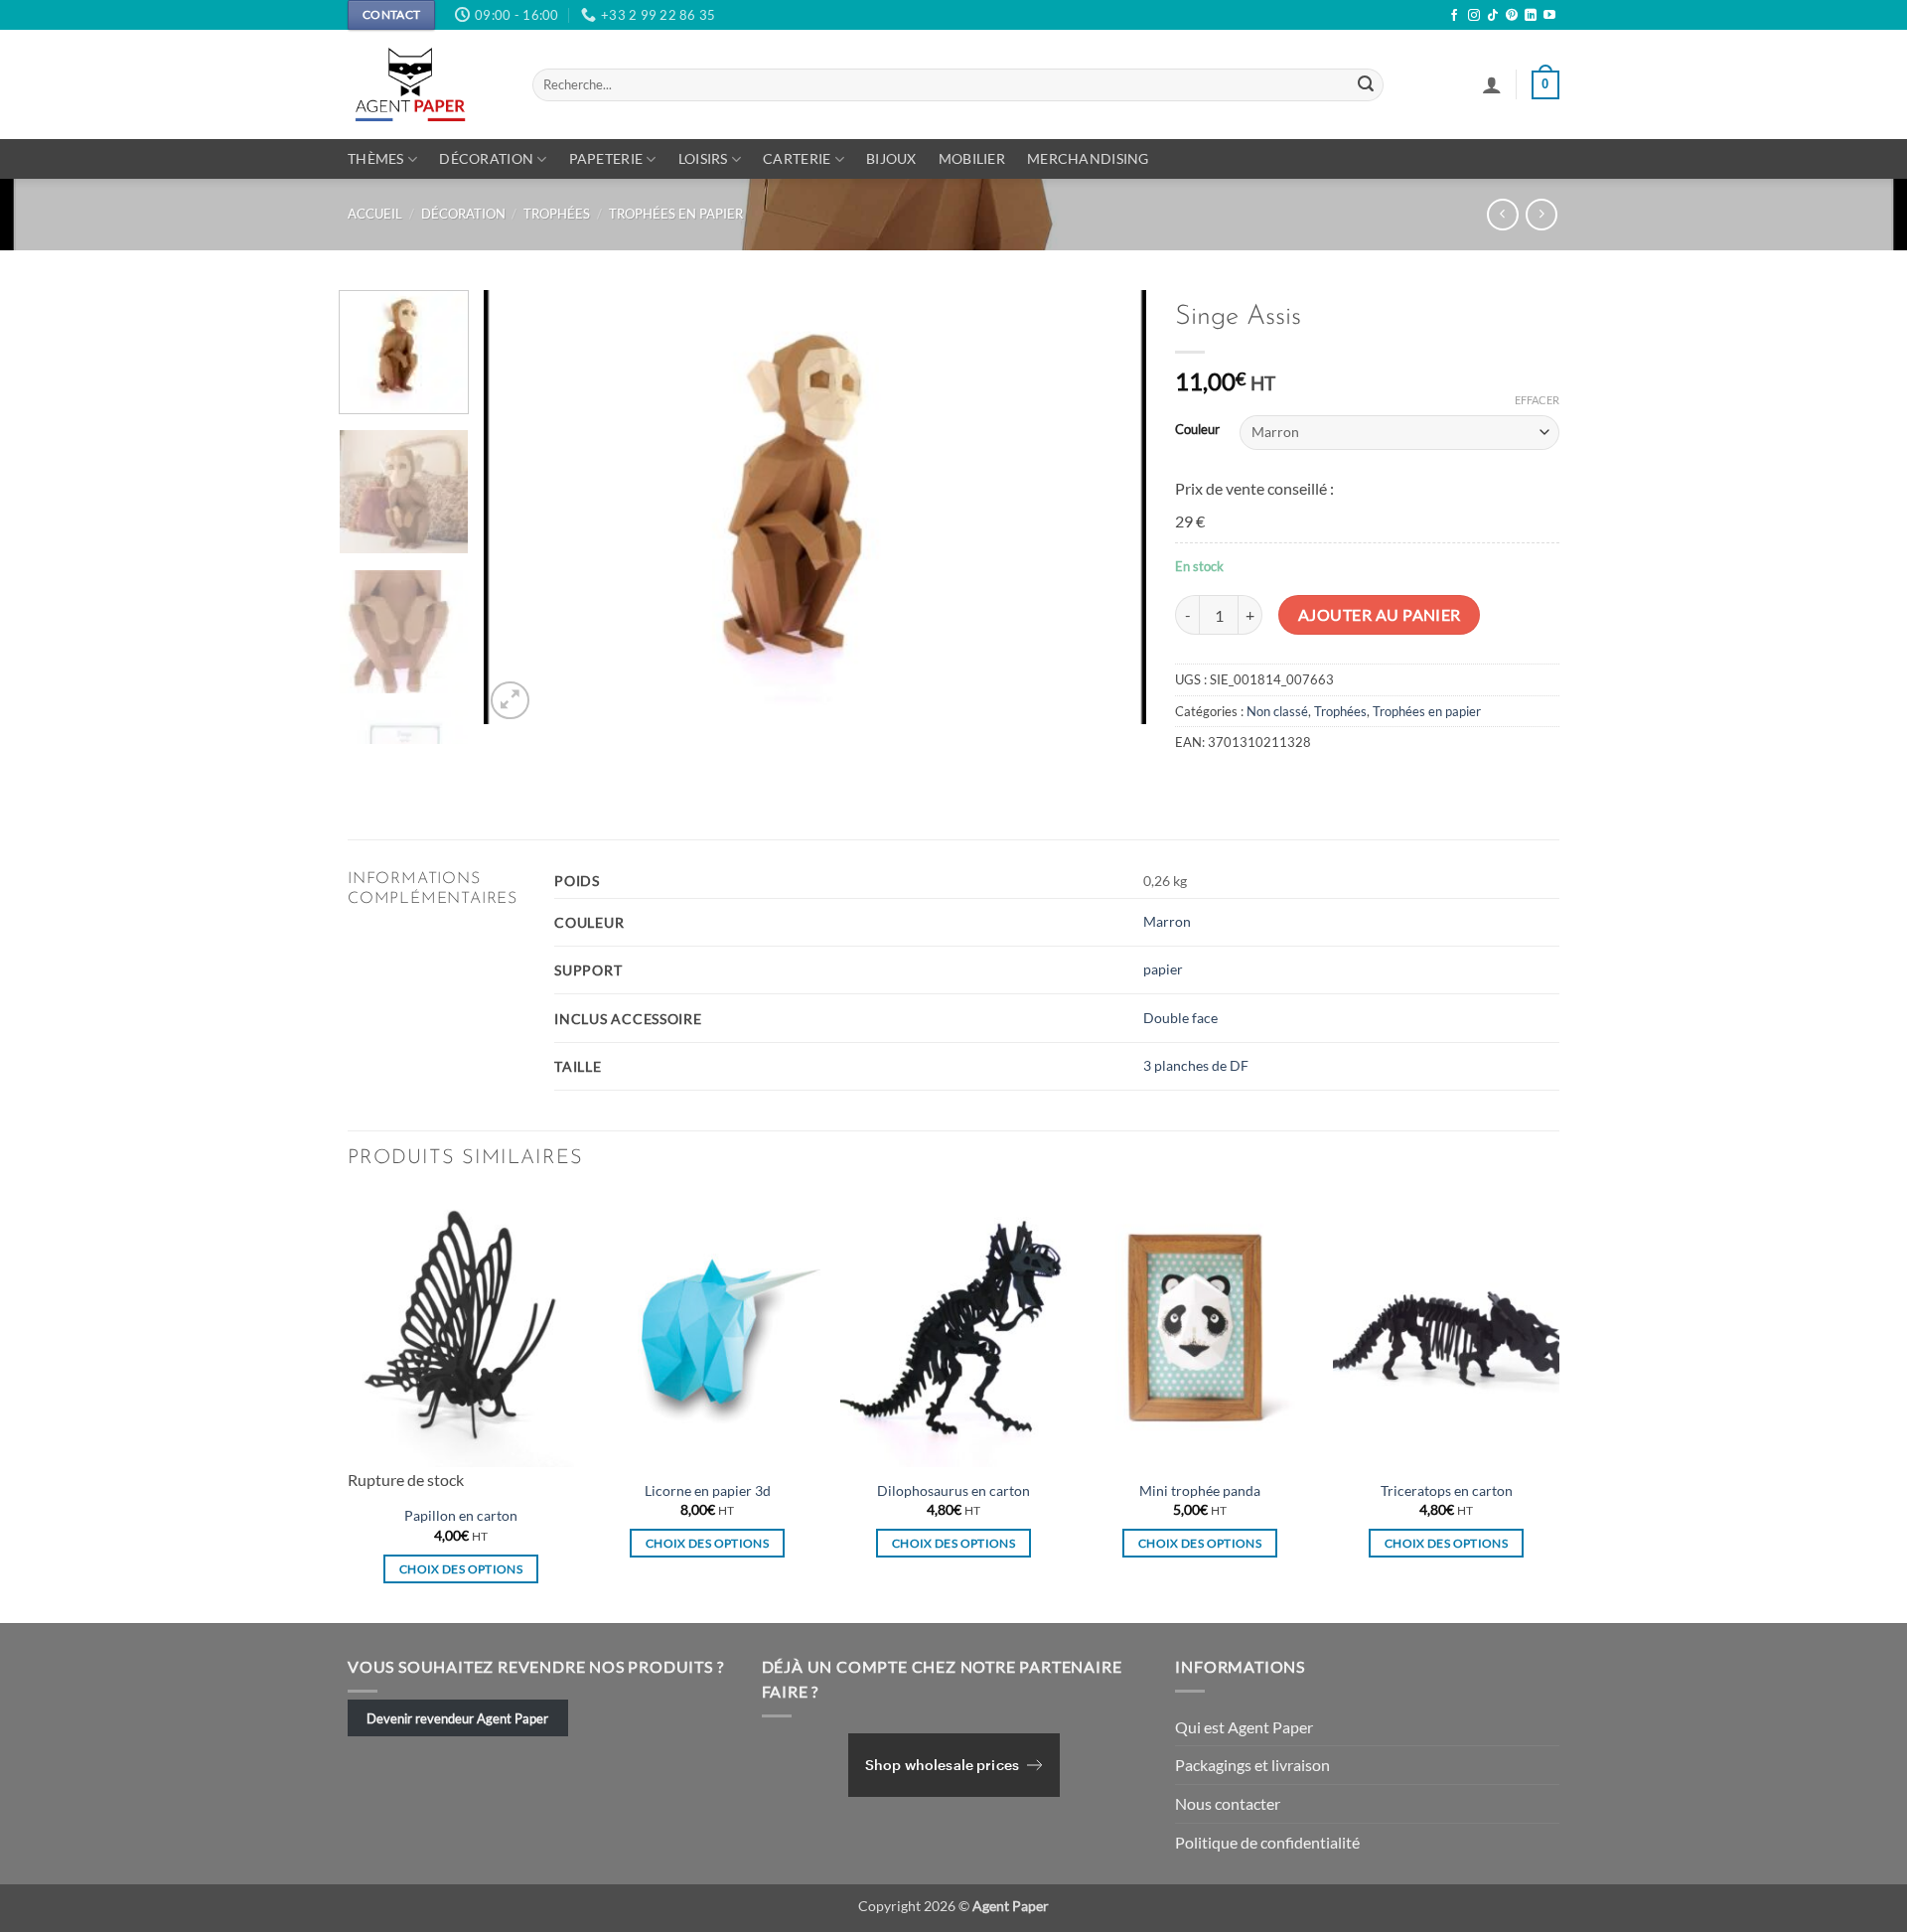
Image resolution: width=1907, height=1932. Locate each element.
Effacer (1537, 400)
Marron (1167, 921)
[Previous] (522, 508)
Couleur (1197, 430)
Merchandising (1088, 158)
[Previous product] (1541, 214)
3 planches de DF (1196, 1065)
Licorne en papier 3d (708, 1490)
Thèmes (376, 158)
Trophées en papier (676, 214)
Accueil (375, 214)
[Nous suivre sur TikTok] (1493, 16)
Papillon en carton (461, 1515)
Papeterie (606, 158)
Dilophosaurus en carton (953, 1490)
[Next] (1107, 508)
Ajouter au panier (1380, 615)
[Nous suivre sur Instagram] (1474, 16)
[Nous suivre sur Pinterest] (1512, 16)
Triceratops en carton (1447, 1490)
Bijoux (891, 158)
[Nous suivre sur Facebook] (1454, 16)
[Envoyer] (1366, 85)
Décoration (486, 158)
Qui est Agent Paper (1244, 1727)
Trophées (557, 214)
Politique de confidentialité (1267, 1842)
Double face (1180, 1018)
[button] (1492, 84)
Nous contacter (1228, 1803)
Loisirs (703, 158)
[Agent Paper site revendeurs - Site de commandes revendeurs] (425, 84)
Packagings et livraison (1252, 1765)
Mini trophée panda (1200, 1490)
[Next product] (1502, 214)
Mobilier (972, 158)
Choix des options (461, 1569)
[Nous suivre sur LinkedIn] (1531, 16)
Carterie (797, 158)
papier (1163, 969)
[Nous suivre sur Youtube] (1549, 16)
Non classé (1277, 711)
